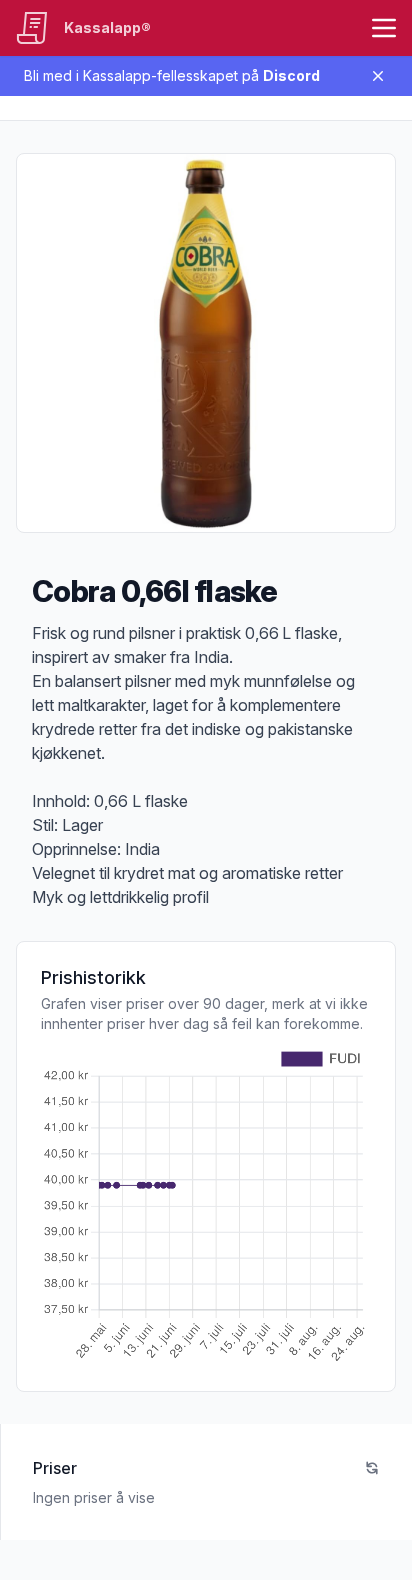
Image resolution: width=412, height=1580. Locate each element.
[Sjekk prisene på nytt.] (372, 1468)
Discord (291, 75)
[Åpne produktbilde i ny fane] (206, 343)
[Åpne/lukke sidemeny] (384, 28)
